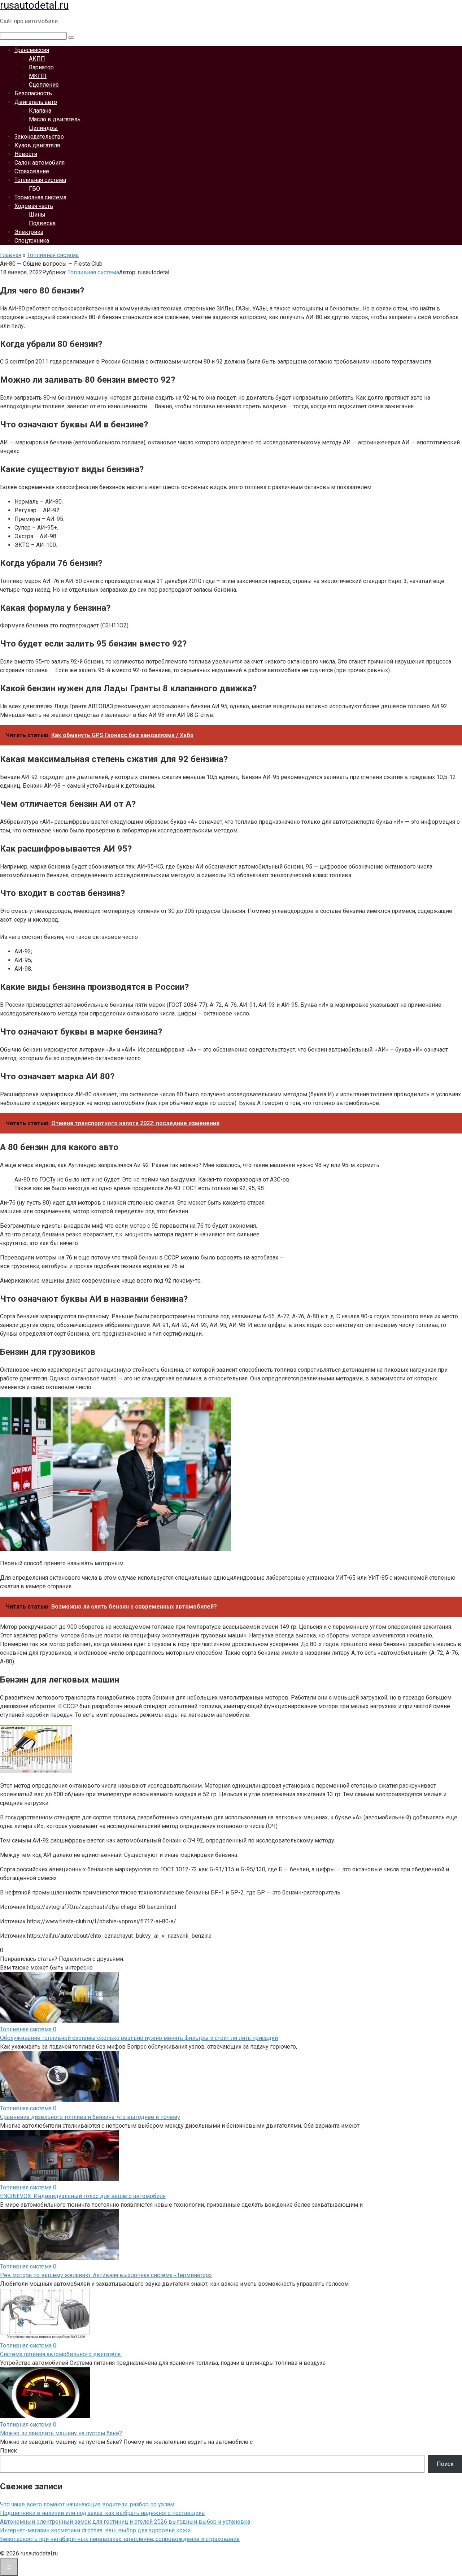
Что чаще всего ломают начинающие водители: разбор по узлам (87, 2504)
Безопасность (33, 93)
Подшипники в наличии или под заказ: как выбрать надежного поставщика (102, 2513)
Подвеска (42, 223)
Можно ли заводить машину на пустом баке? (61, 2433)
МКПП (38, 76)
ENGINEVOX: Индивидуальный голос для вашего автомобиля (83, 2196)
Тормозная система (40, 197)
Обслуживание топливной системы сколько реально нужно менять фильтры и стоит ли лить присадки (139, 2038)
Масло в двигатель (55, 119)
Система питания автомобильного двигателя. (61, 2354)
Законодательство (39, 137)
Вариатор (41, 67)
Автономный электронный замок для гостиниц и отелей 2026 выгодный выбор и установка (125, 2522)
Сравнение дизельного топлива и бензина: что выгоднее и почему (90, 2117)
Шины (37, 215)
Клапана (40, 111)
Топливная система (40, 180)
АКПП (37, 59)
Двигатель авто (36, 102)
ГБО (34, 189)
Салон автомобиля (40, 163)
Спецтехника (32, 241)
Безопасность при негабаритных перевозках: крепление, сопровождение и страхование (120, 2539)
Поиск (8, 2451)
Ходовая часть (34, 206)
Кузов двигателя (37, 145)
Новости (26, 154)
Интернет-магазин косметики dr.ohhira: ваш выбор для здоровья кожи (95, 2530)
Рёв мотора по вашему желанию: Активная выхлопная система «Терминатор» (106, 2275)
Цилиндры (43, 128)
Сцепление (44, 85)
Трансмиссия (32, 50)
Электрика (29, 232)
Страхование (32, 171)
